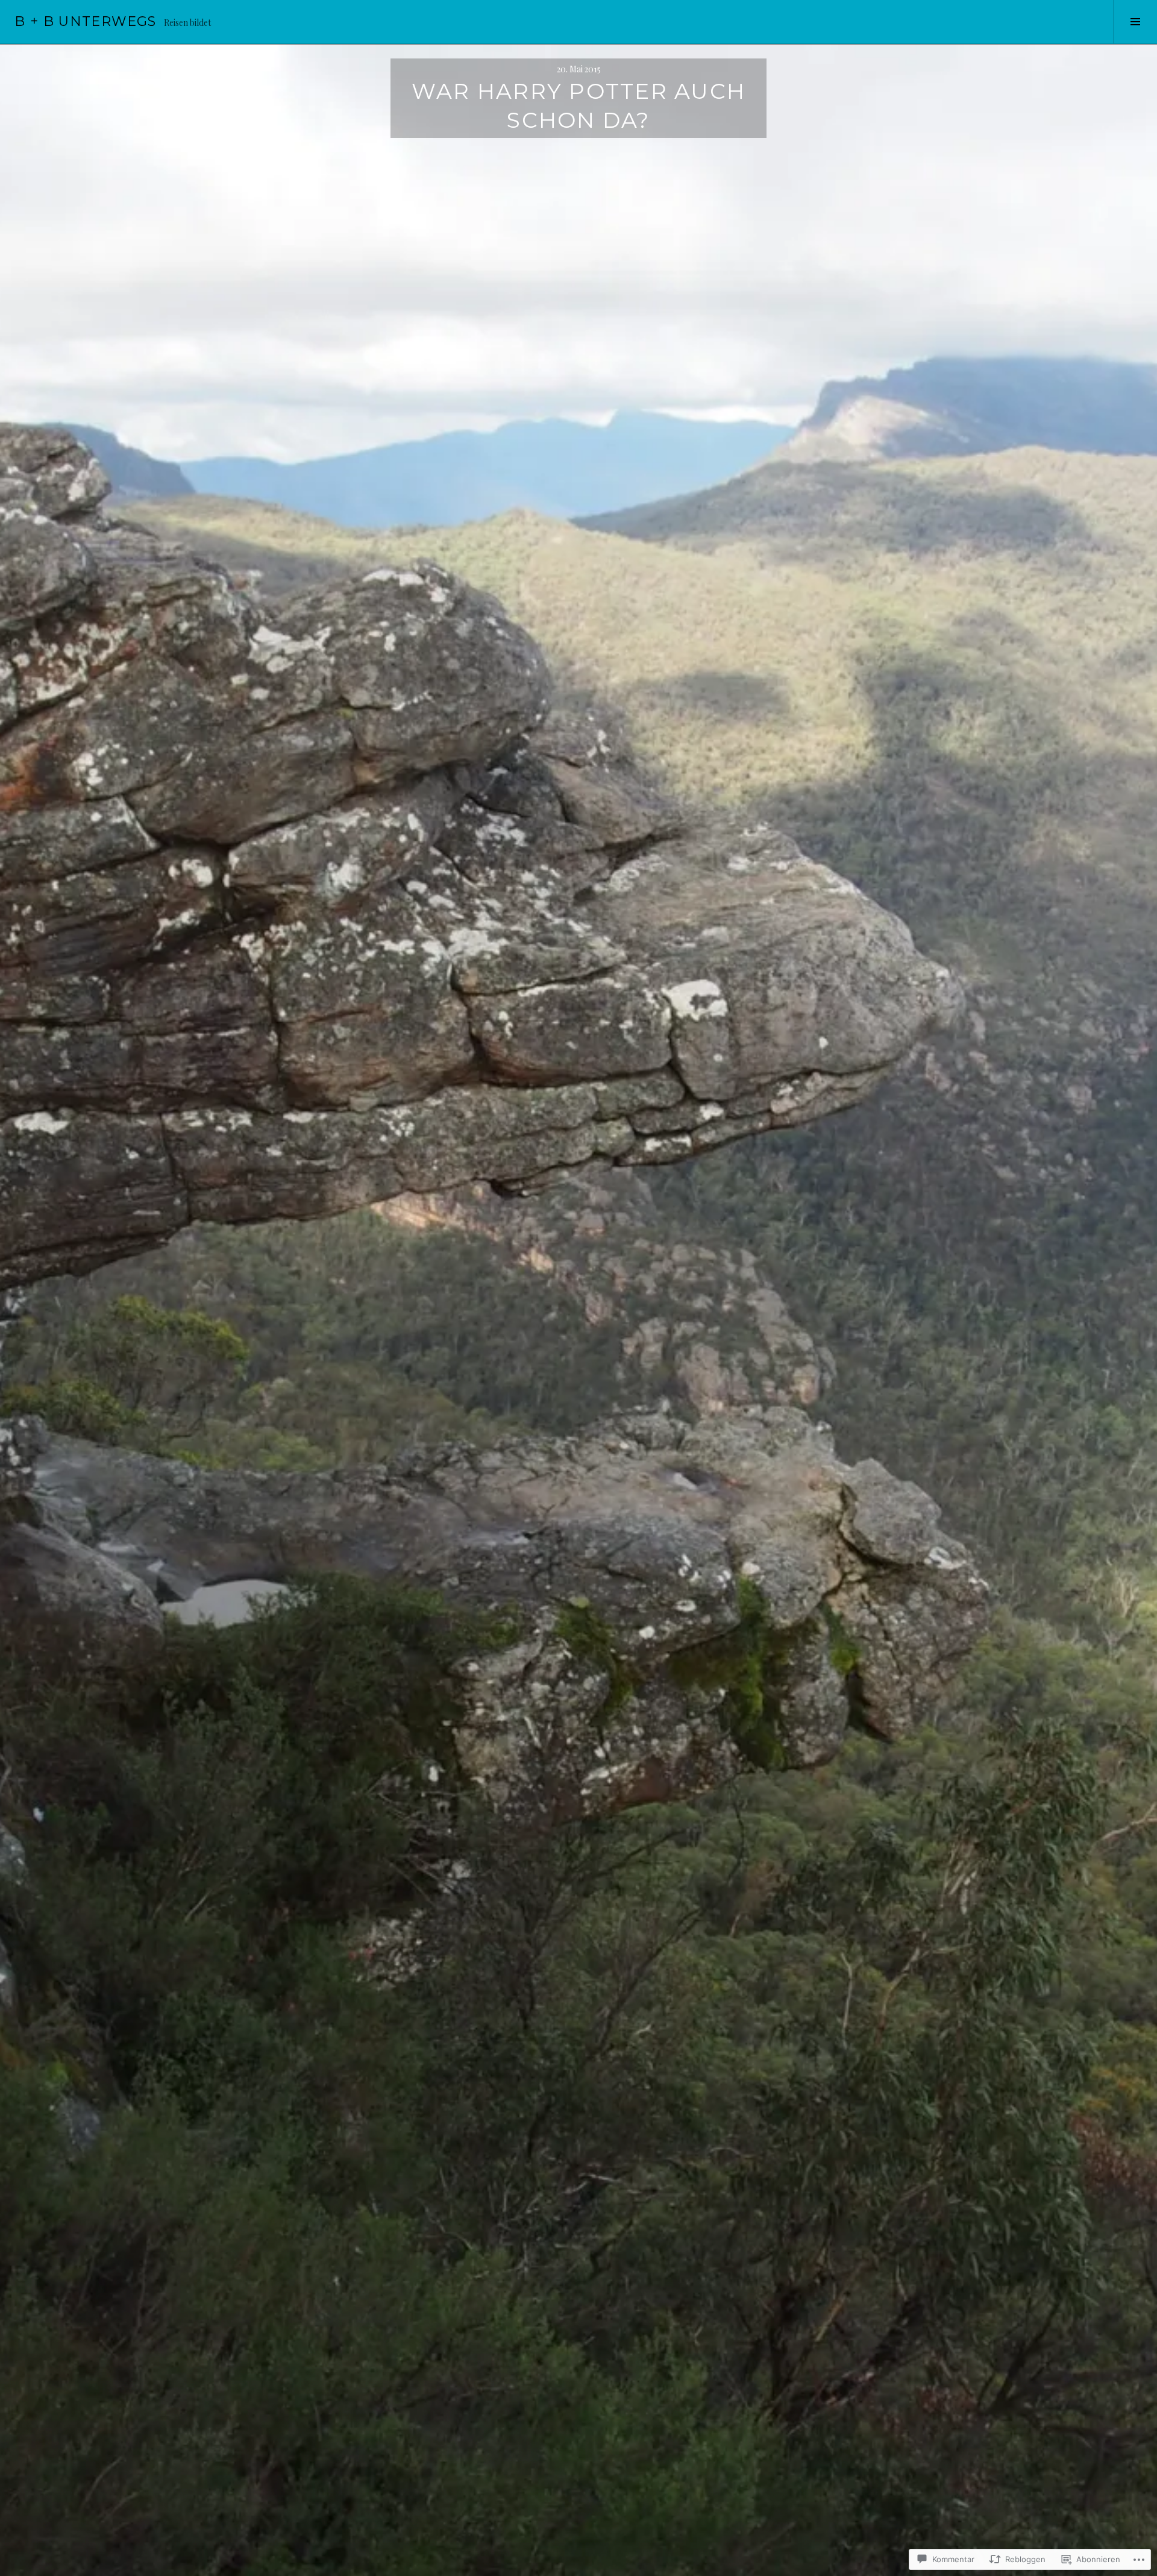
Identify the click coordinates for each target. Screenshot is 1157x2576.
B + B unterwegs (86, 21)
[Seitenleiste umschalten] (1135, 22)
